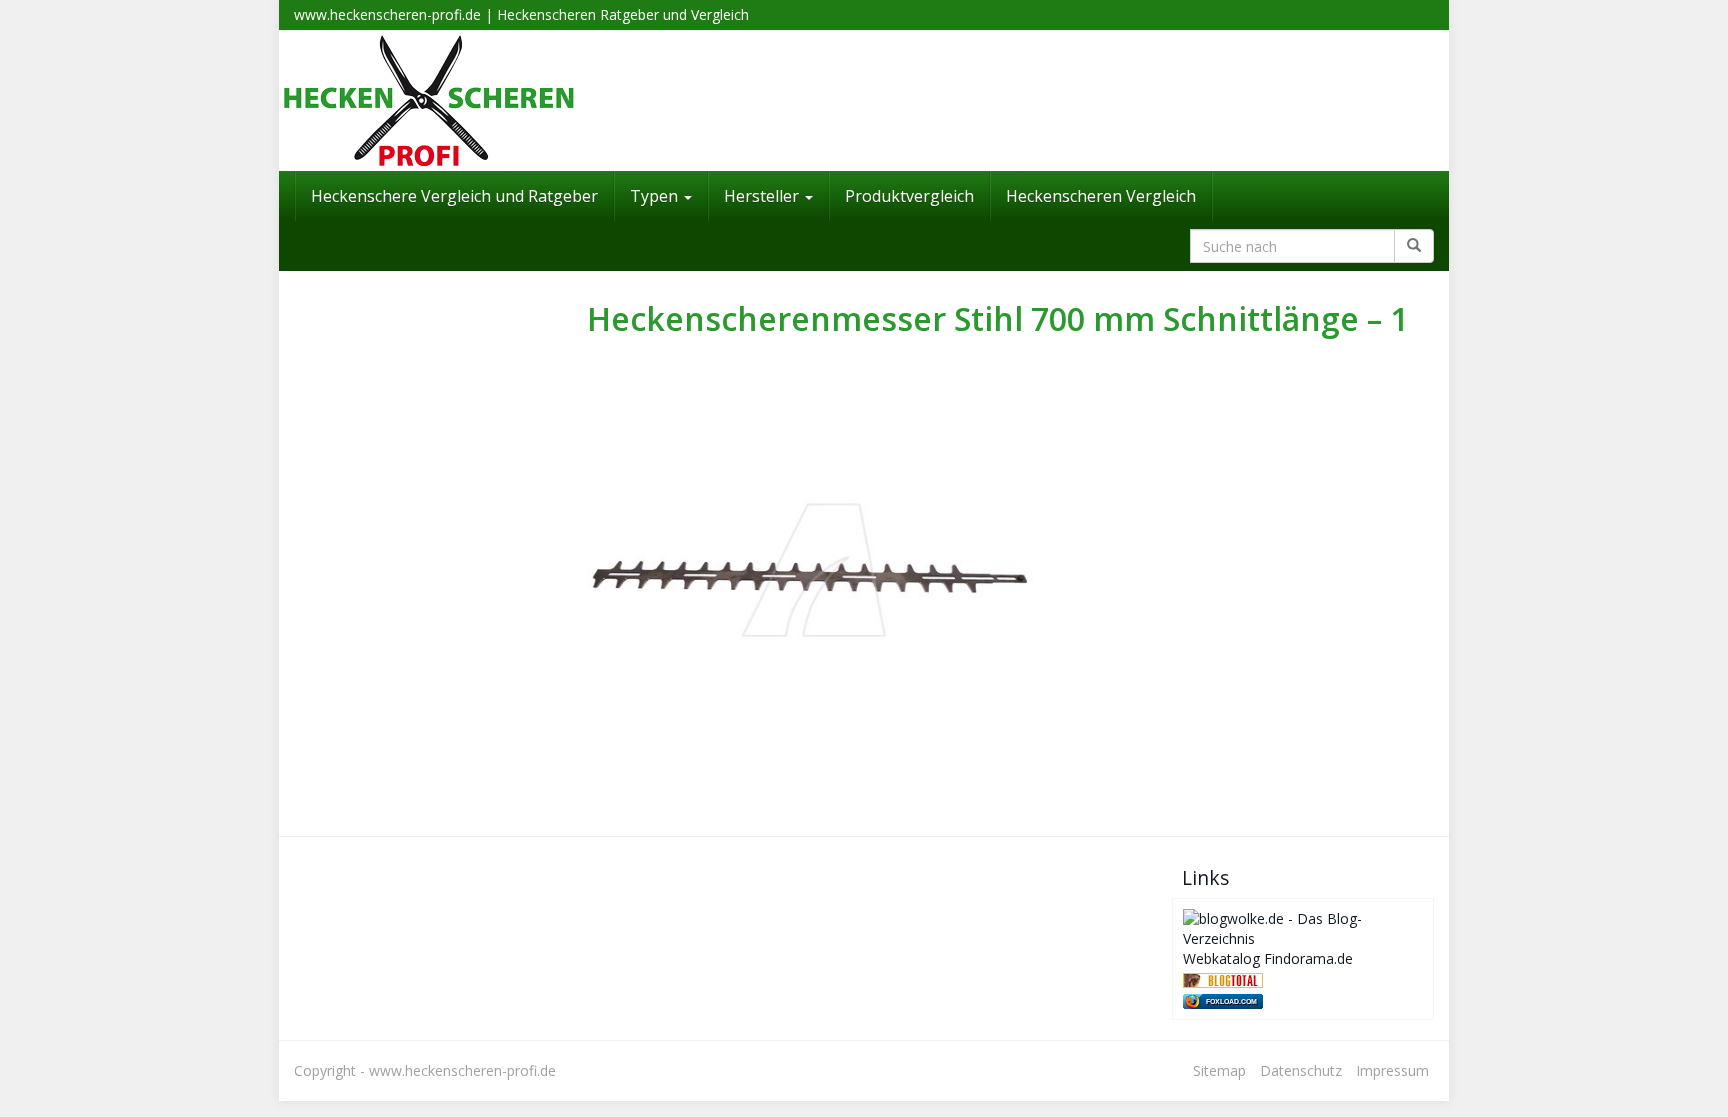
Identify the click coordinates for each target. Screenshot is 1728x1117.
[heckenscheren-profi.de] (864, 101)
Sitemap (1219, 1070)
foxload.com (1231, 1001)
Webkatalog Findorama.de (1268, 958)
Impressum (1392, 1070)
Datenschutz (1301, 1070)
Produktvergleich (909, 196)
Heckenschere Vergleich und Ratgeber (454, 196)
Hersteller (763, 196)
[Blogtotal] (1223, 978)
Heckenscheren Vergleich (1101, 196)
